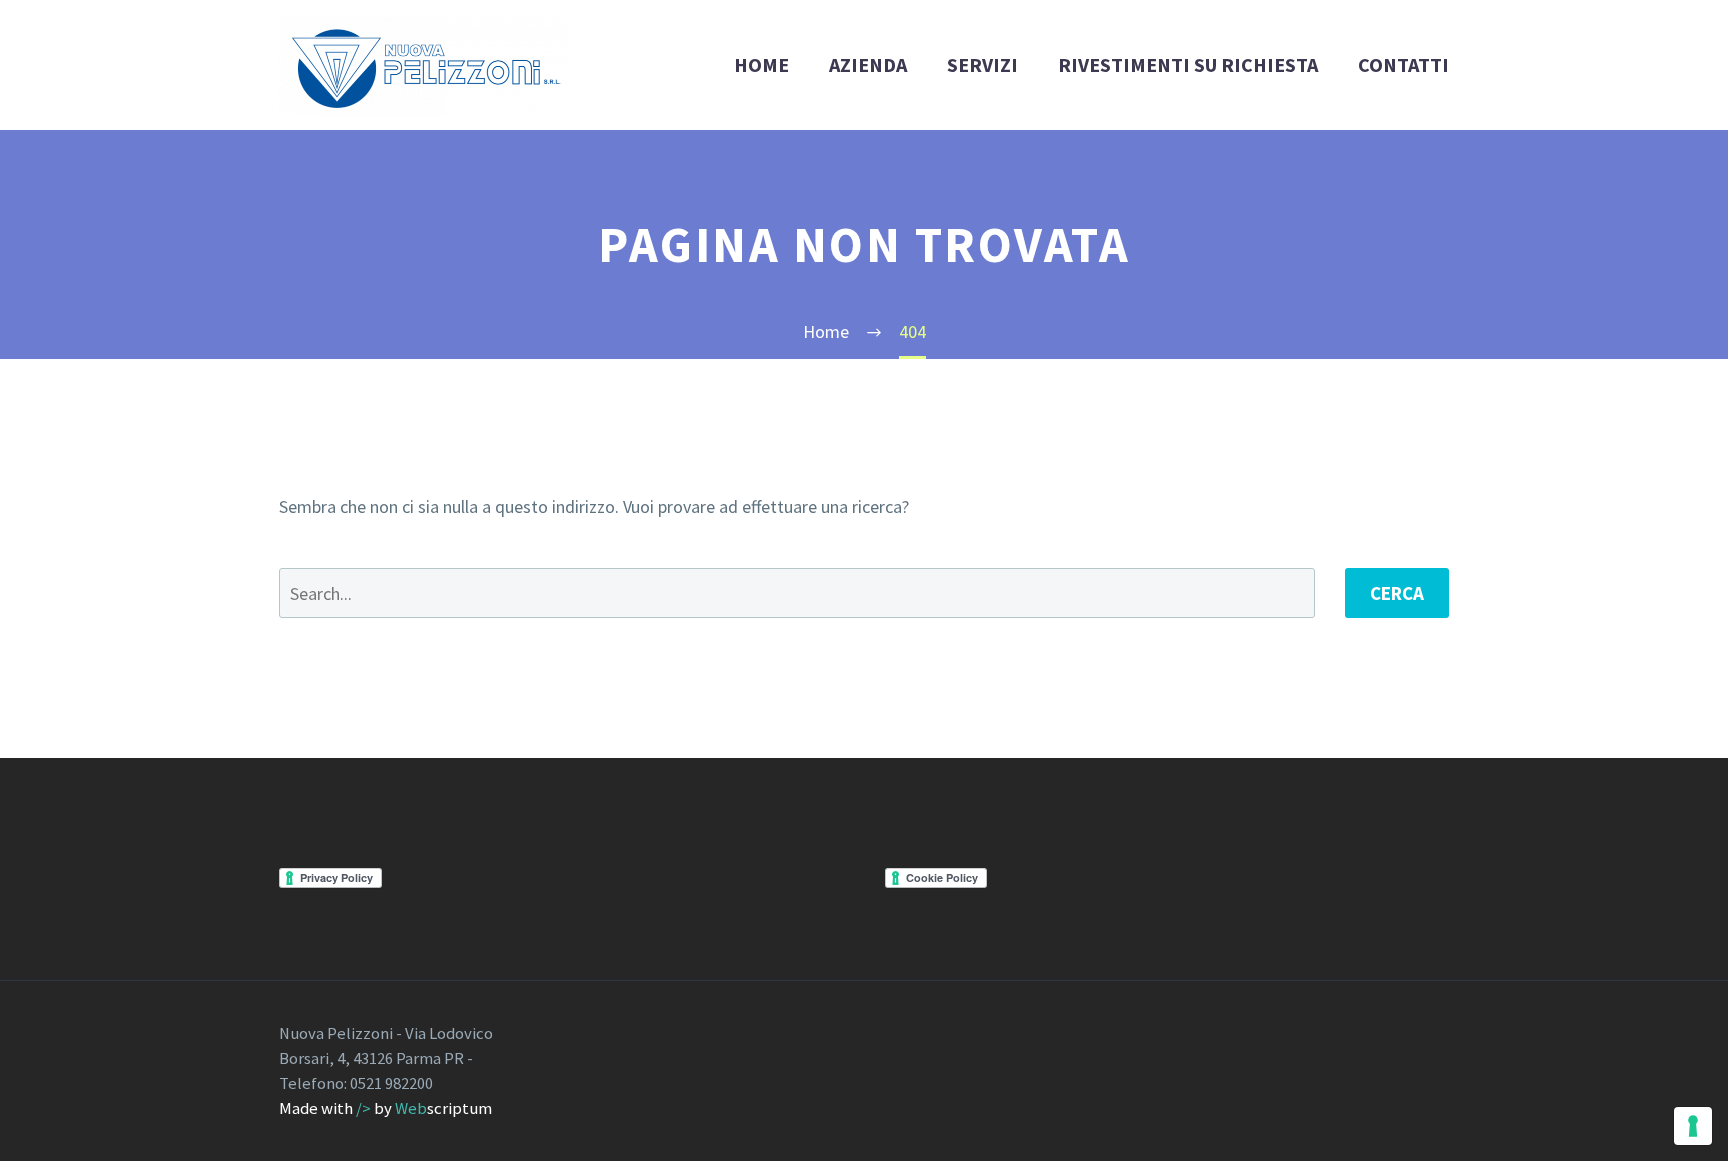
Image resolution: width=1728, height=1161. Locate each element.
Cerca (1397, 593)
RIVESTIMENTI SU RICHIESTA (1188, 64)
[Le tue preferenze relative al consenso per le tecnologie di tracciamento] (1693, 1126)
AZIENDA (868, 64)
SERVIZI (982, 64)
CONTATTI (1403, 64)
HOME (761, 64)
